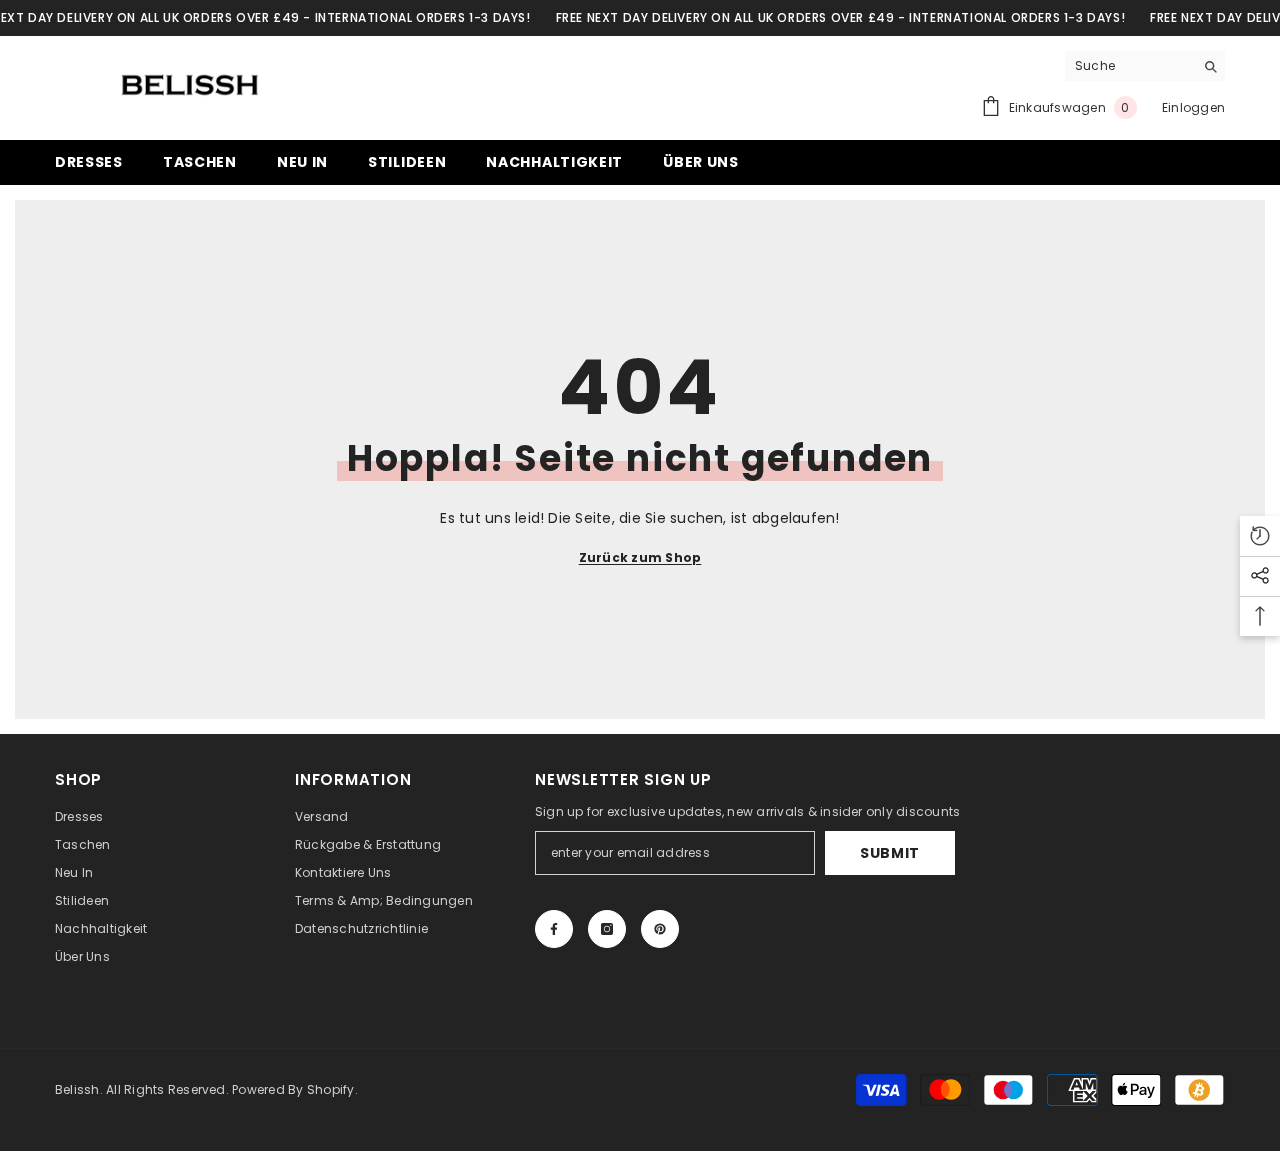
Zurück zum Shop (640, 557)
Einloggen (1193, 107)
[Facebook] (554, 929)
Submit (890, 853)
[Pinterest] (660, 929)
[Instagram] (607, 929)
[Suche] (1145, 66)
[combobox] (1129, 66)
